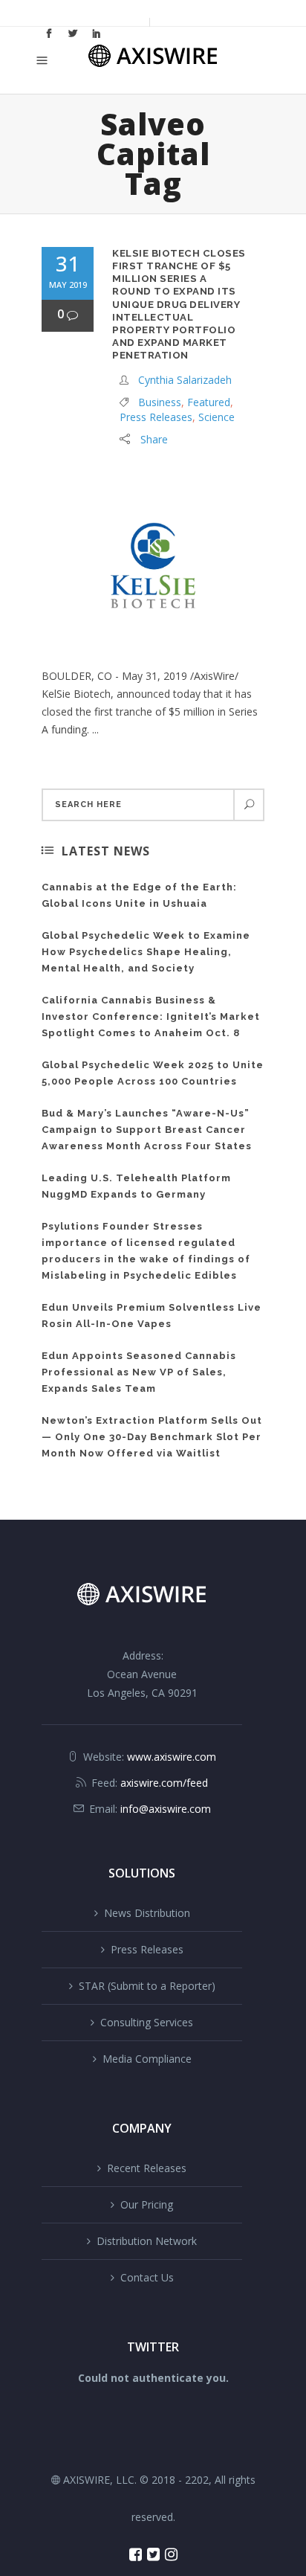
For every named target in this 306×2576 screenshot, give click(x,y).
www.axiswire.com (172, 1757)
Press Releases (156, 417)
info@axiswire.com (166, 1809)
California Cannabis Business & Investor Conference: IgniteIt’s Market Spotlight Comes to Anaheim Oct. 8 (151, 1016)
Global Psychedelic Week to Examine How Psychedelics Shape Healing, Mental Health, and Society (146, 952)
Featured (209, 402)
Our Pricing (147, 2204)
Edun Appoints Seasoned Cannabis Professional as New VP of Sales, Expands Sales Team (139, 1372)
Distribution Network (147, 2241)
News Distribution (147, 1913)
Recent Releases (147, 2168)
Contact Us (147, 2277)
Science (217, 417)
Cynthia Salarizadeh (185, 380)
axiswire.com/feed (164, 1783)
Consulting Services (147, 2022)
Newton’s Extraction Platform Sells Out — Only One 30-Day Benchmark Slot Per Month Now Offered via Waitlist (152, 1437)
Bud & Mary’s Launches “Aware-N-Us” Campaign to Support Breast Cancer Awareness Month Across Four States (147, 1130)
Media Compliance (147, 2059)
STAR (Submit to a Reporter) (147, 1986)
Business (160, 402)
